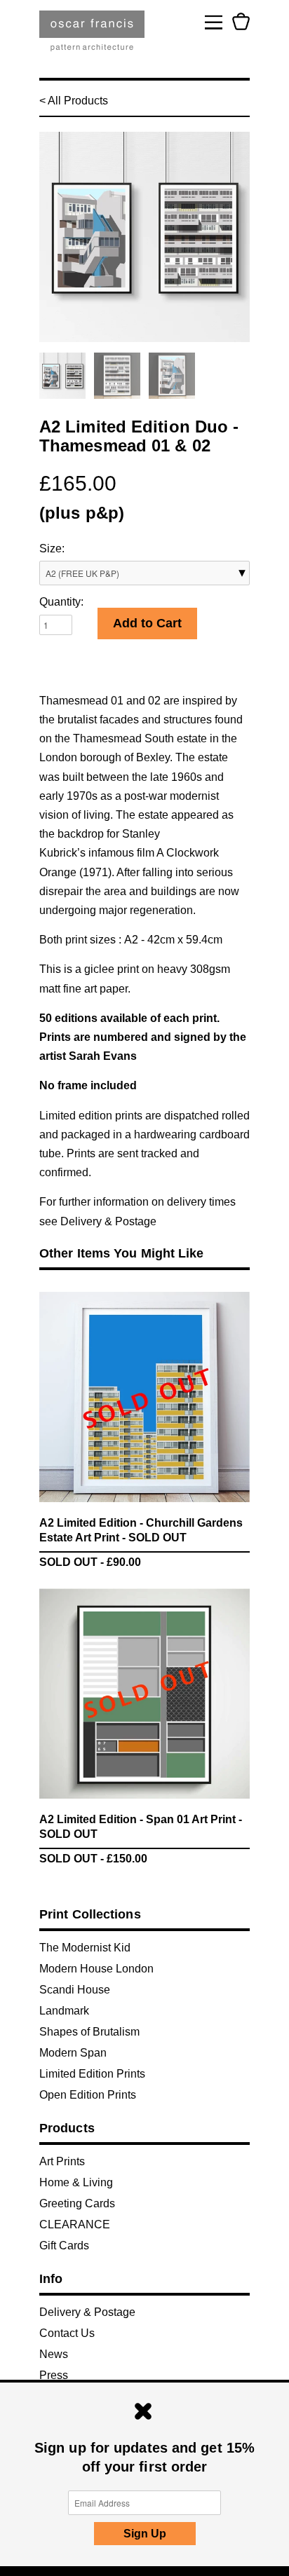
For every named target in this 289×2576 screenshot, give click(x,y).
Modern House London (96, 1969)
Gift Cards (64, 2246)
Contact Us (67, 2333)
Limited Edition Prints (92, 2074)
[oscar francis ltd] (92, 36)
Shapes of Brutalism (89, 2032)
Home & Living (76, 2182)
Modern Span (73, 2053)
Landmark (64, 2011)
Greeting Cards (77, 2203)
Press (54, 2375)
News (54, 2354)
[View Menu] (214, 21)
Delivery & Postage (108, 1221)
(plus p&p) (82, 513)
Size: (52, 548)
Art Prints (62, 2161)
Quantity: (61, 602)
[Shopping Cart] (241, 21)
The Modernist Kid (85, 1948)
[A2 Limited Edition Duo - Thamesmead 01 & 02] (144, 237)
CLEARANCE (75, 2224)
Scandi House (75, 1990)
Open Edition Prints (88, 2095)
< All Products (74, 101)
